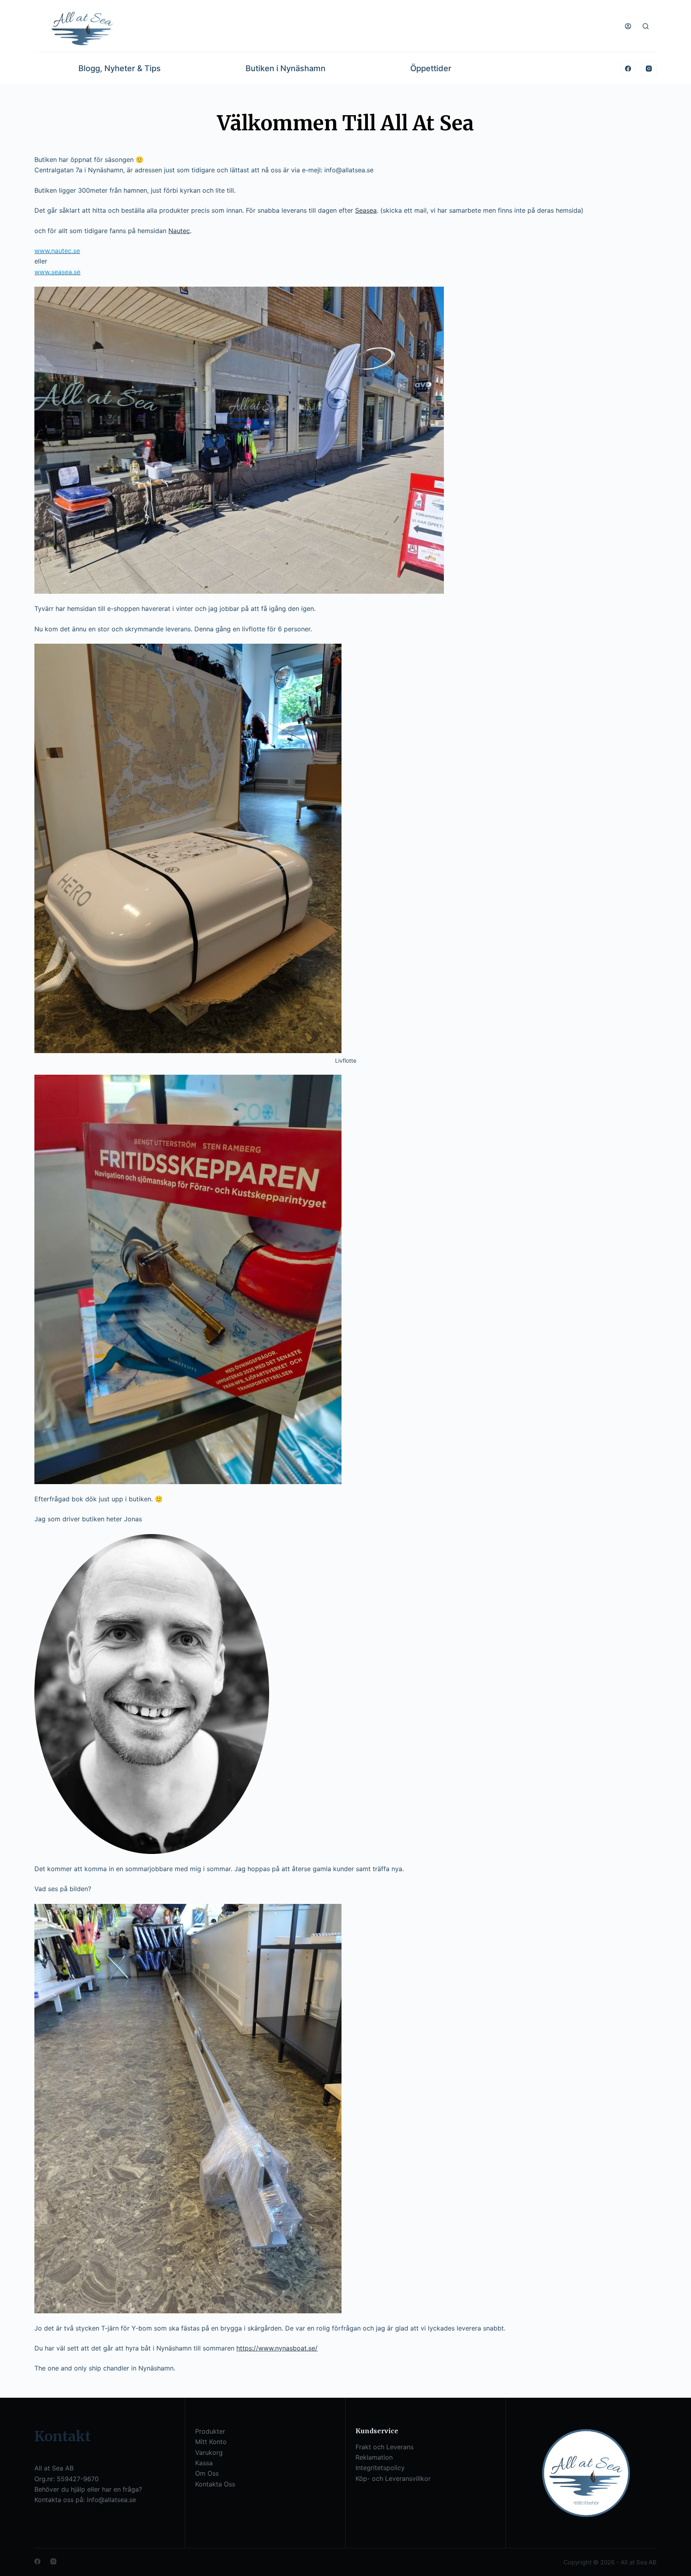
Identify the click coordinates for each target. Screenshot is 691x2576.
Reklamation (374, 2457)
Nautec (179, 231)
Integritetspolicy (380, 2468)
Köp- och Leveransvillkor (393, 2478)
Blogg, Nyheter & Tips (120, 68)
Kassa (204, 2463)
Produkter (210, 2431)
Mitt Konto (211, 2442)
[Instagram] (649, 68)
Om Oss (207, 2473)
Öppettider (431, 68)
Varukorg (209, 2452)
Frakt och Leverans (384, 2447)
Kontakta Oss (215, 2484)
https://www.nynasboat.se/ (277, 2348)
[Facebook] (628, 68)
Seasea (366, 210)
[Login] (628, 26)
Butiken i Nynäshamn (286, 68)
